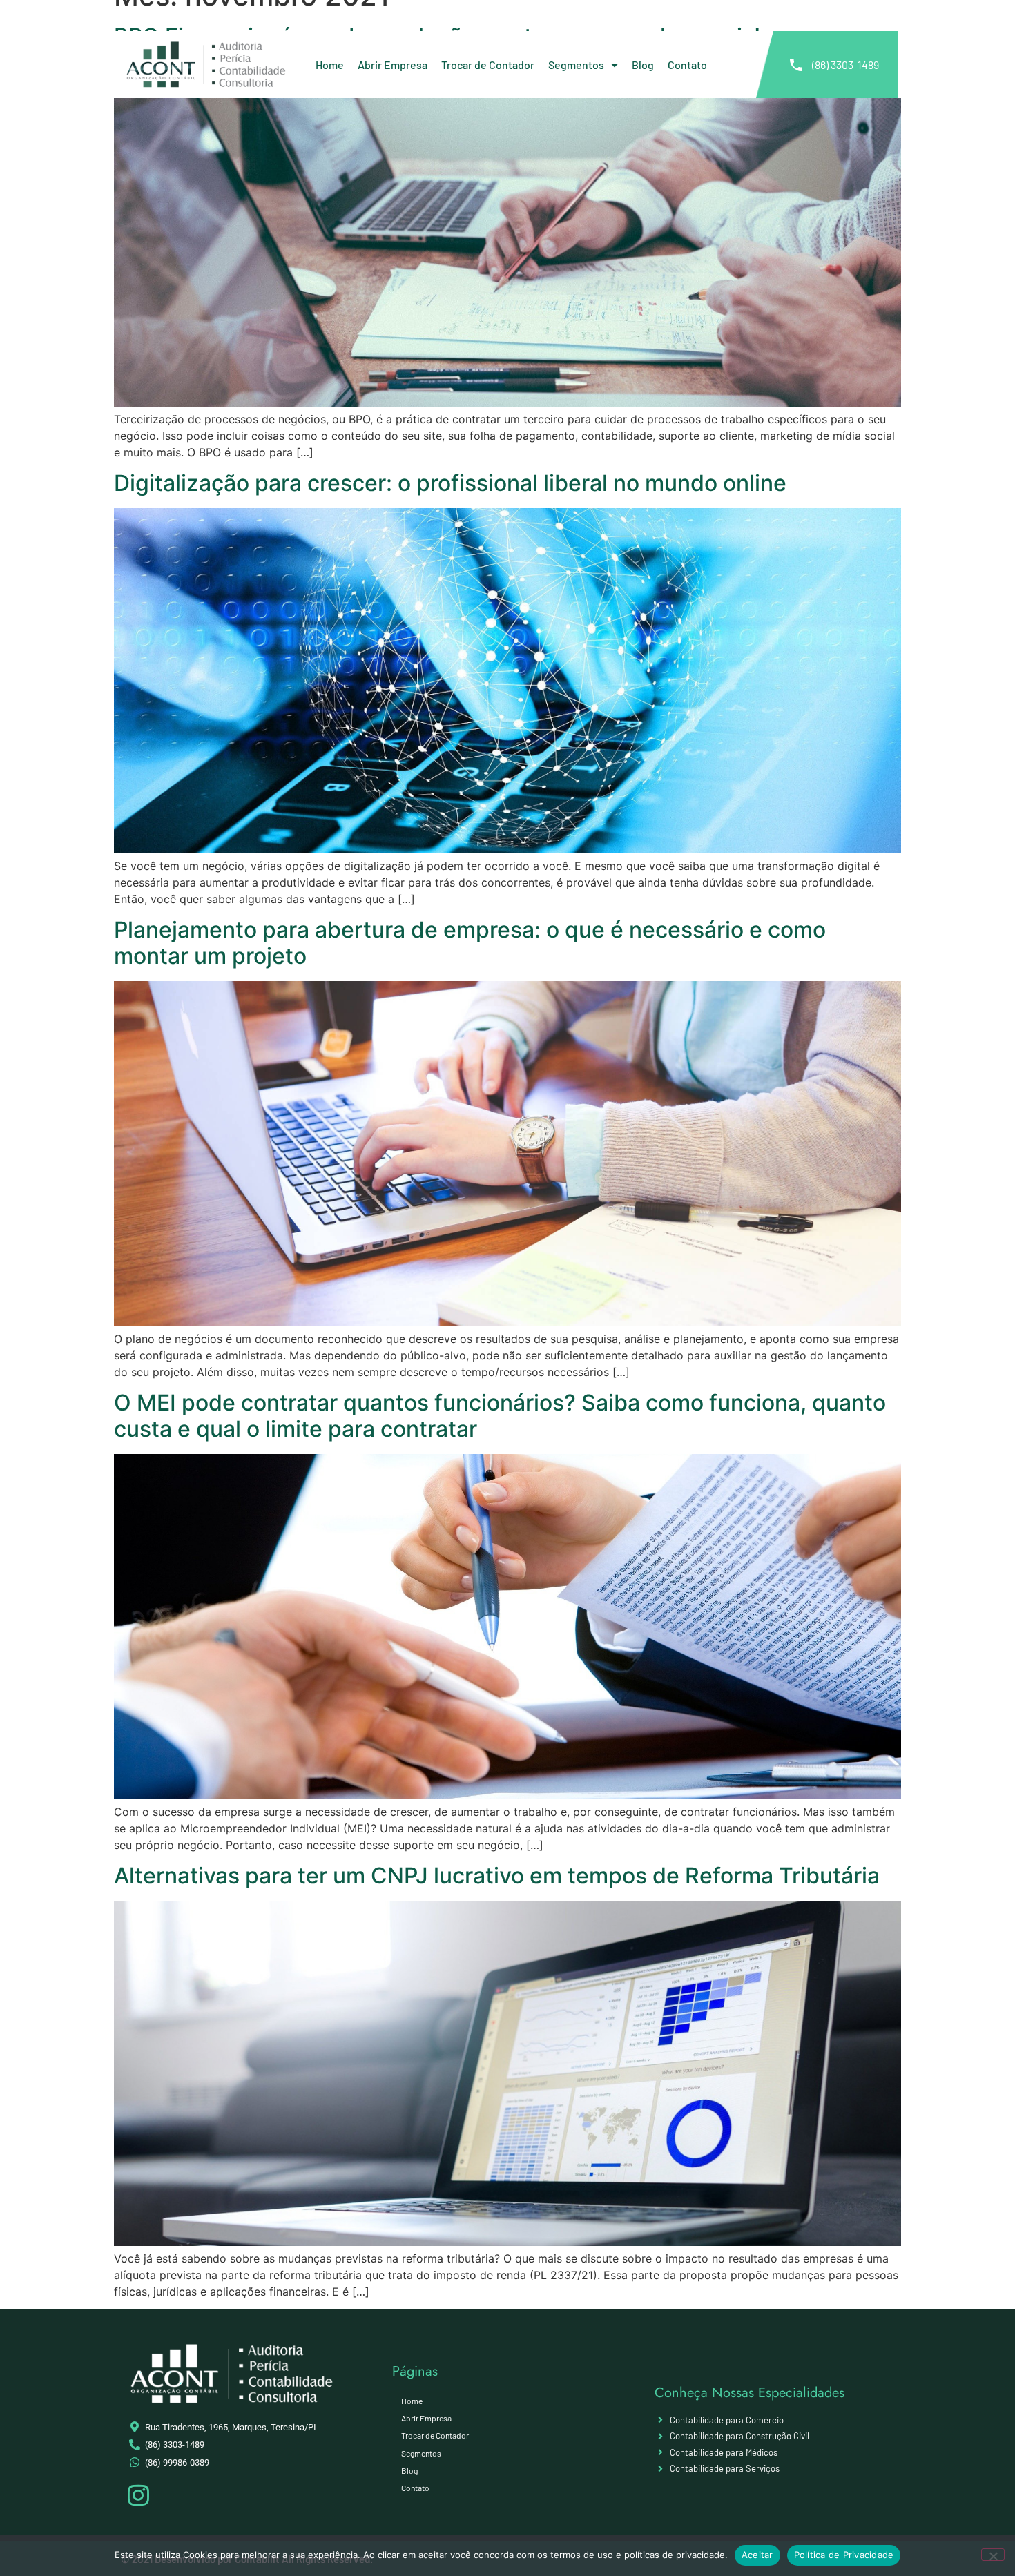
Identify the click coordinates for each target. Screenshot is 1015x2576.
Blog (643, 65)
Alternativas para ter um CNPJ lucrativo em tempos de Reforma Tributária (497, 1876)
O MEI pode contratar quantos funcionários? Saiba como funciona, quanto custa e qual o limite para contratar (500, 1416)
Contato (687, 65)
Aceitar (757, 2555)
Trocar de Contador (488, 65)
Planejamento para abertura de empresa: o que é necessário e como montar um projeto (470, 943)
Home (330, 65)
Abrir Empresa (393, 65)
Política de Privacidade (844, 2555)
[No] (993, 2555)
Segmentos (576, 65)
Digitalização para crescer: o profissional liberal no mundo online (450, 483)
